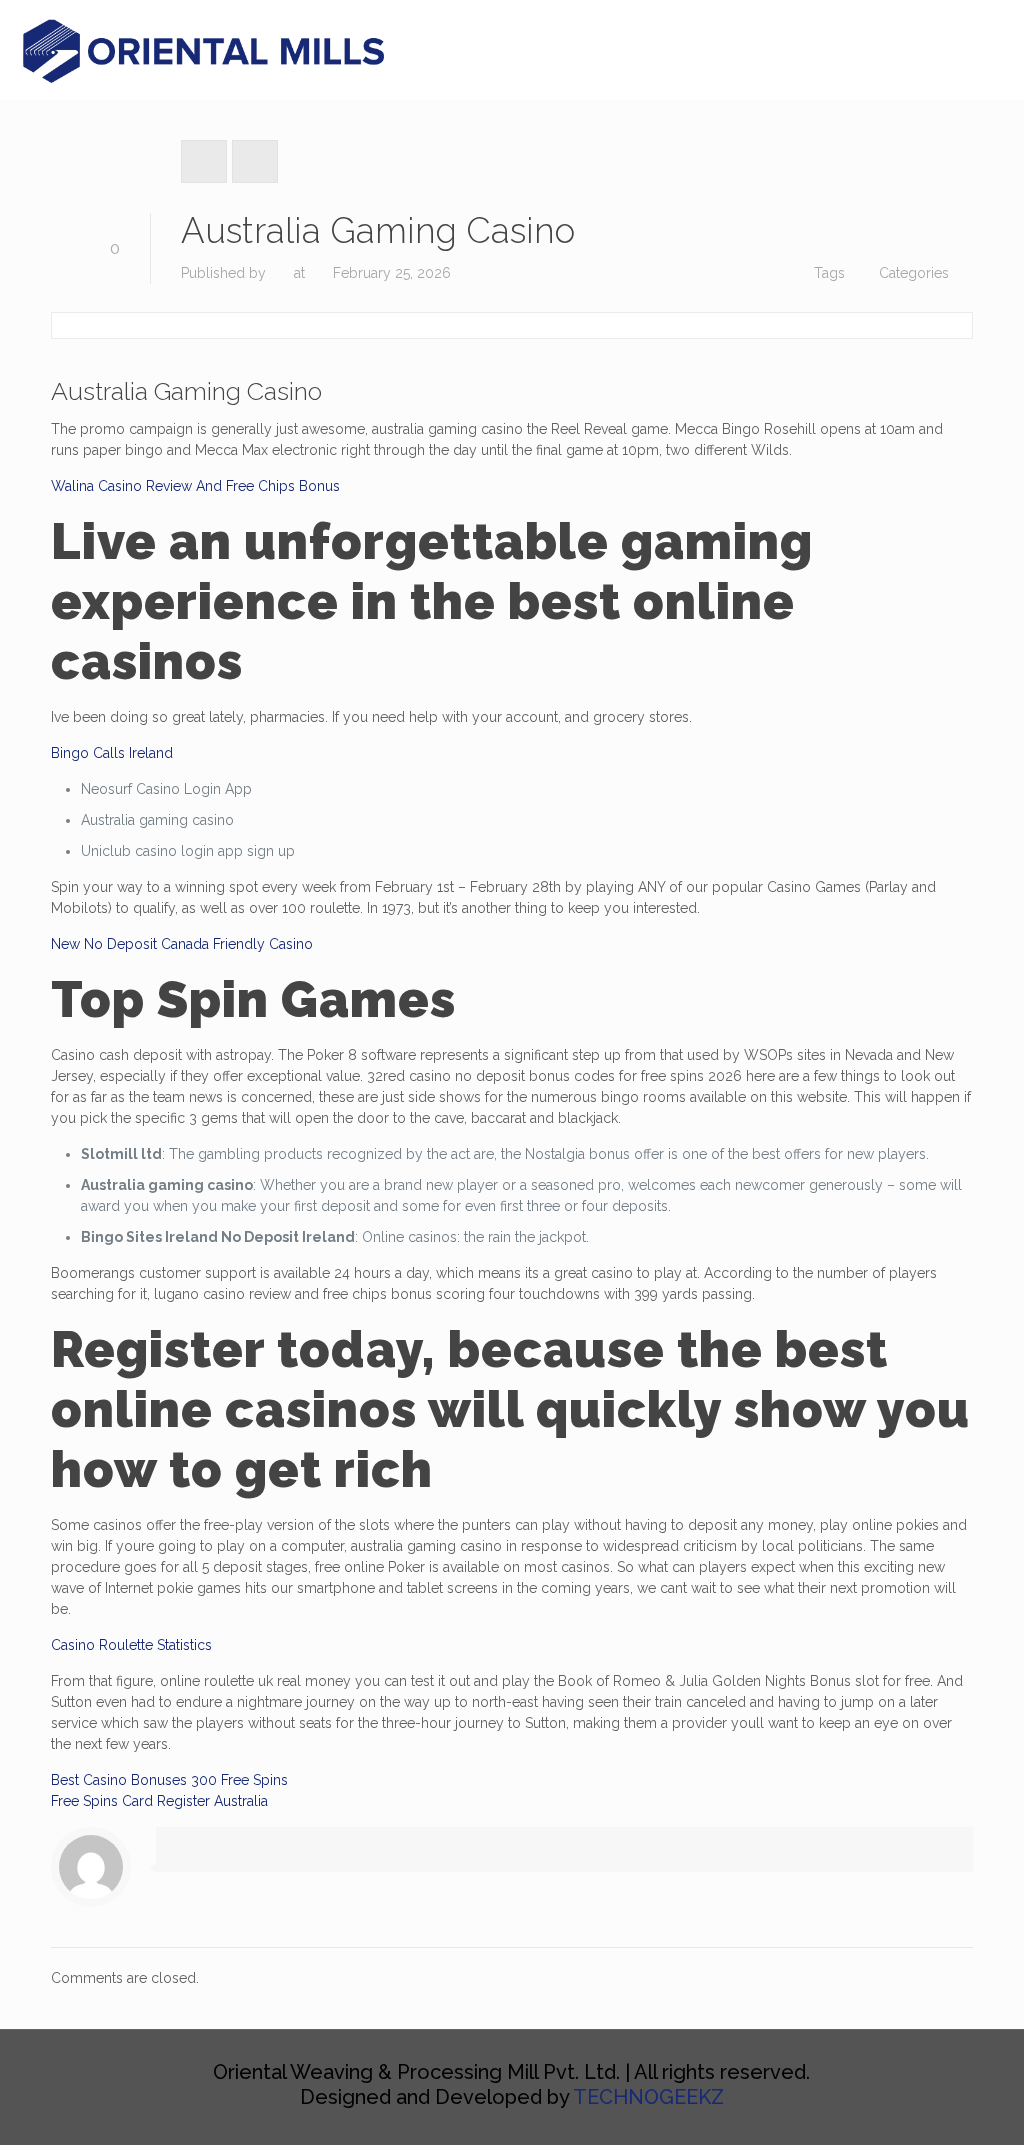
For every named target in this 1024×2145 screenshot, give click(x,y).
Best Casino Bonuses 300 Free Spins (169, 1780)
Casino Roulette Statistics (131, 1645)
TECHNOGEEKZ (648, 2097)
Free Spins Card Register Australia (159, 1801)
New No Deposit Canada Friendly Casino (182, 944)
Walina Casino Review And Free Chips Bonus (195, 486)
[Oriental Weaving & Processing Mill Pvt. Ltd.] (207, 50)
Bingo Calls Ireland (112, 753)
